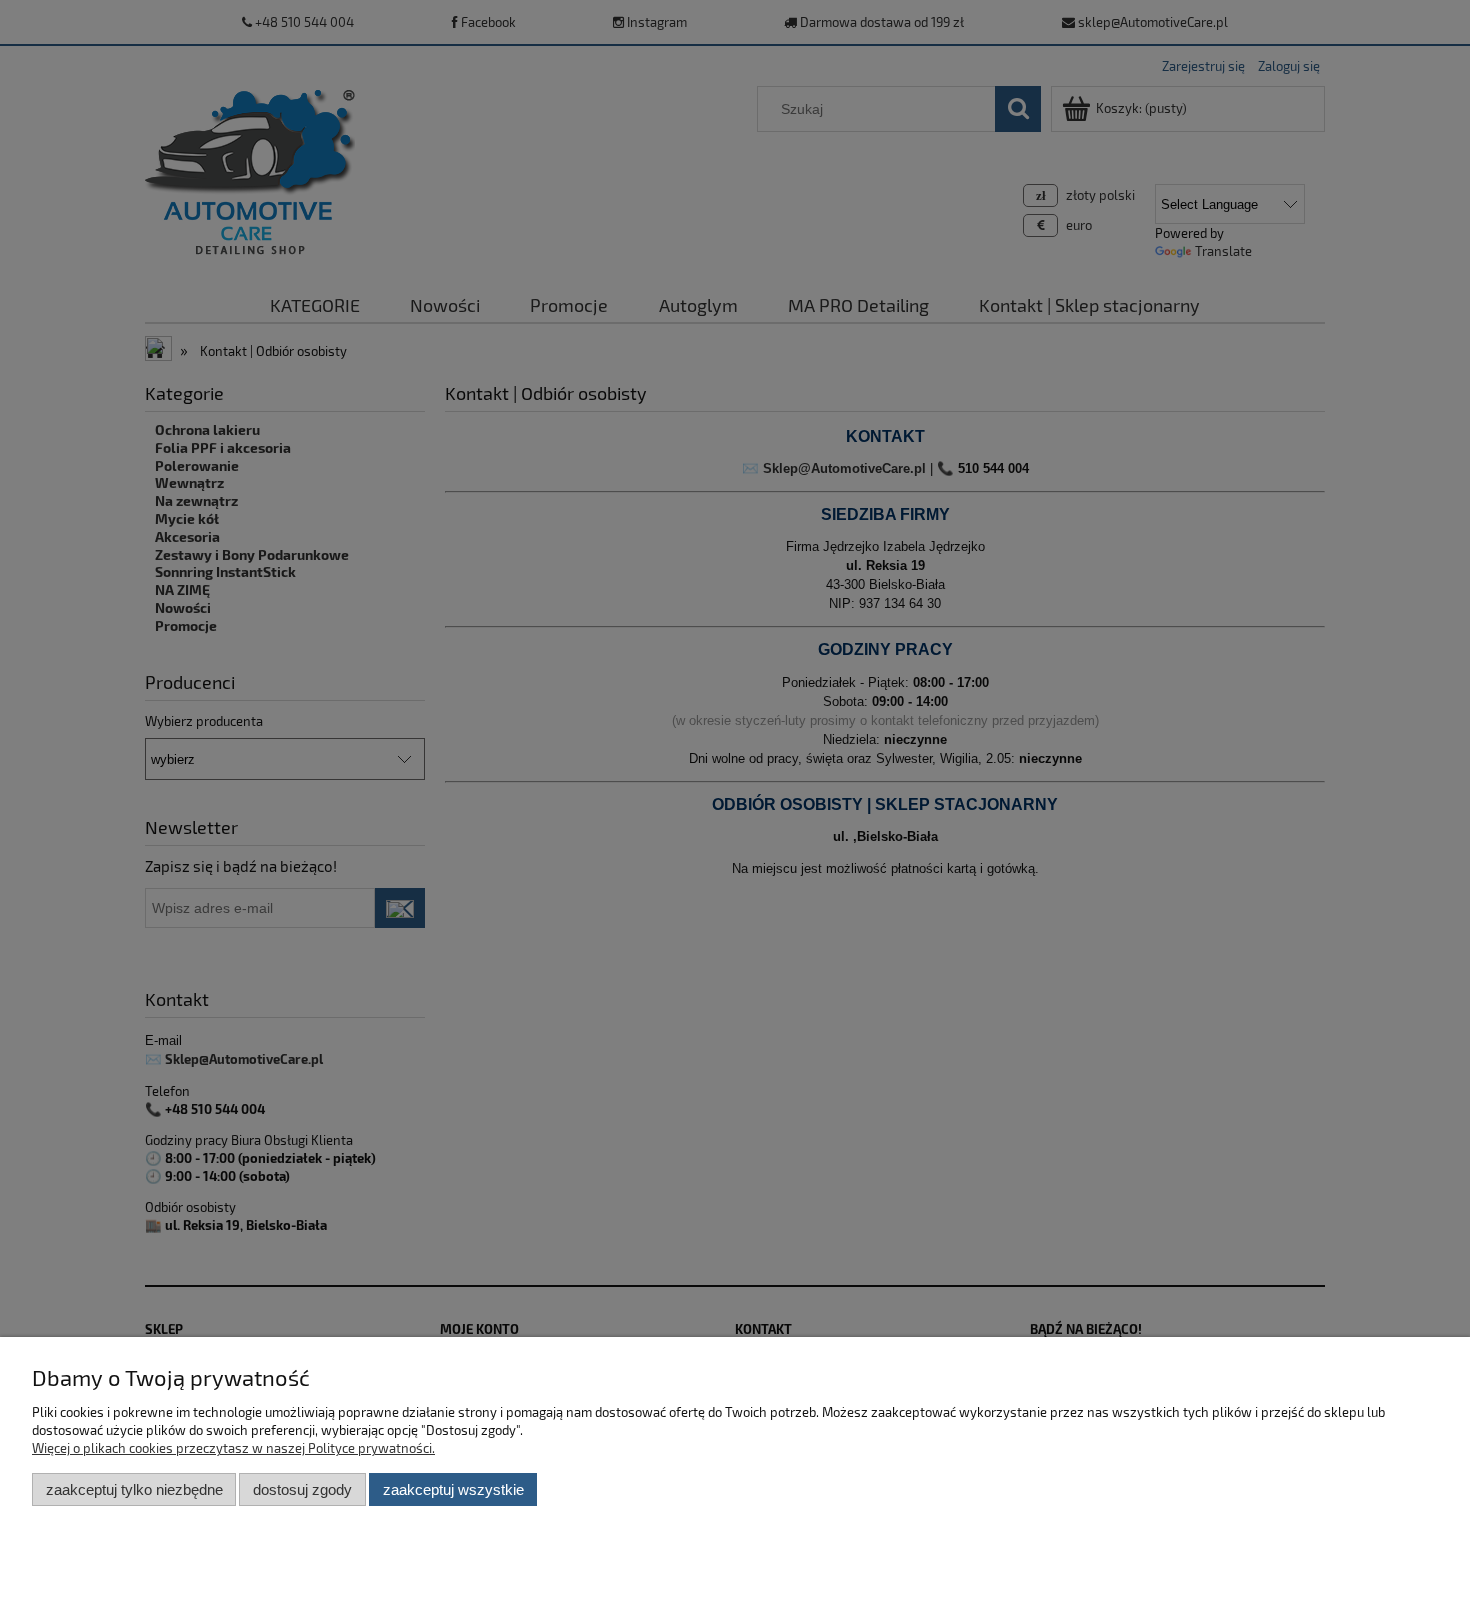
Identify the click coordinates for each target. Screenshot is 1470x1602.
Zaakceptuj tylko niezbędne (134, 1489)
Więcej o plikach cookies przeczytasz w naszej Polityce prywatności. (233, 1448)
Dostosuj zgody (302, 1489)
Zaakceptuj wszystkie (453, 1489)
